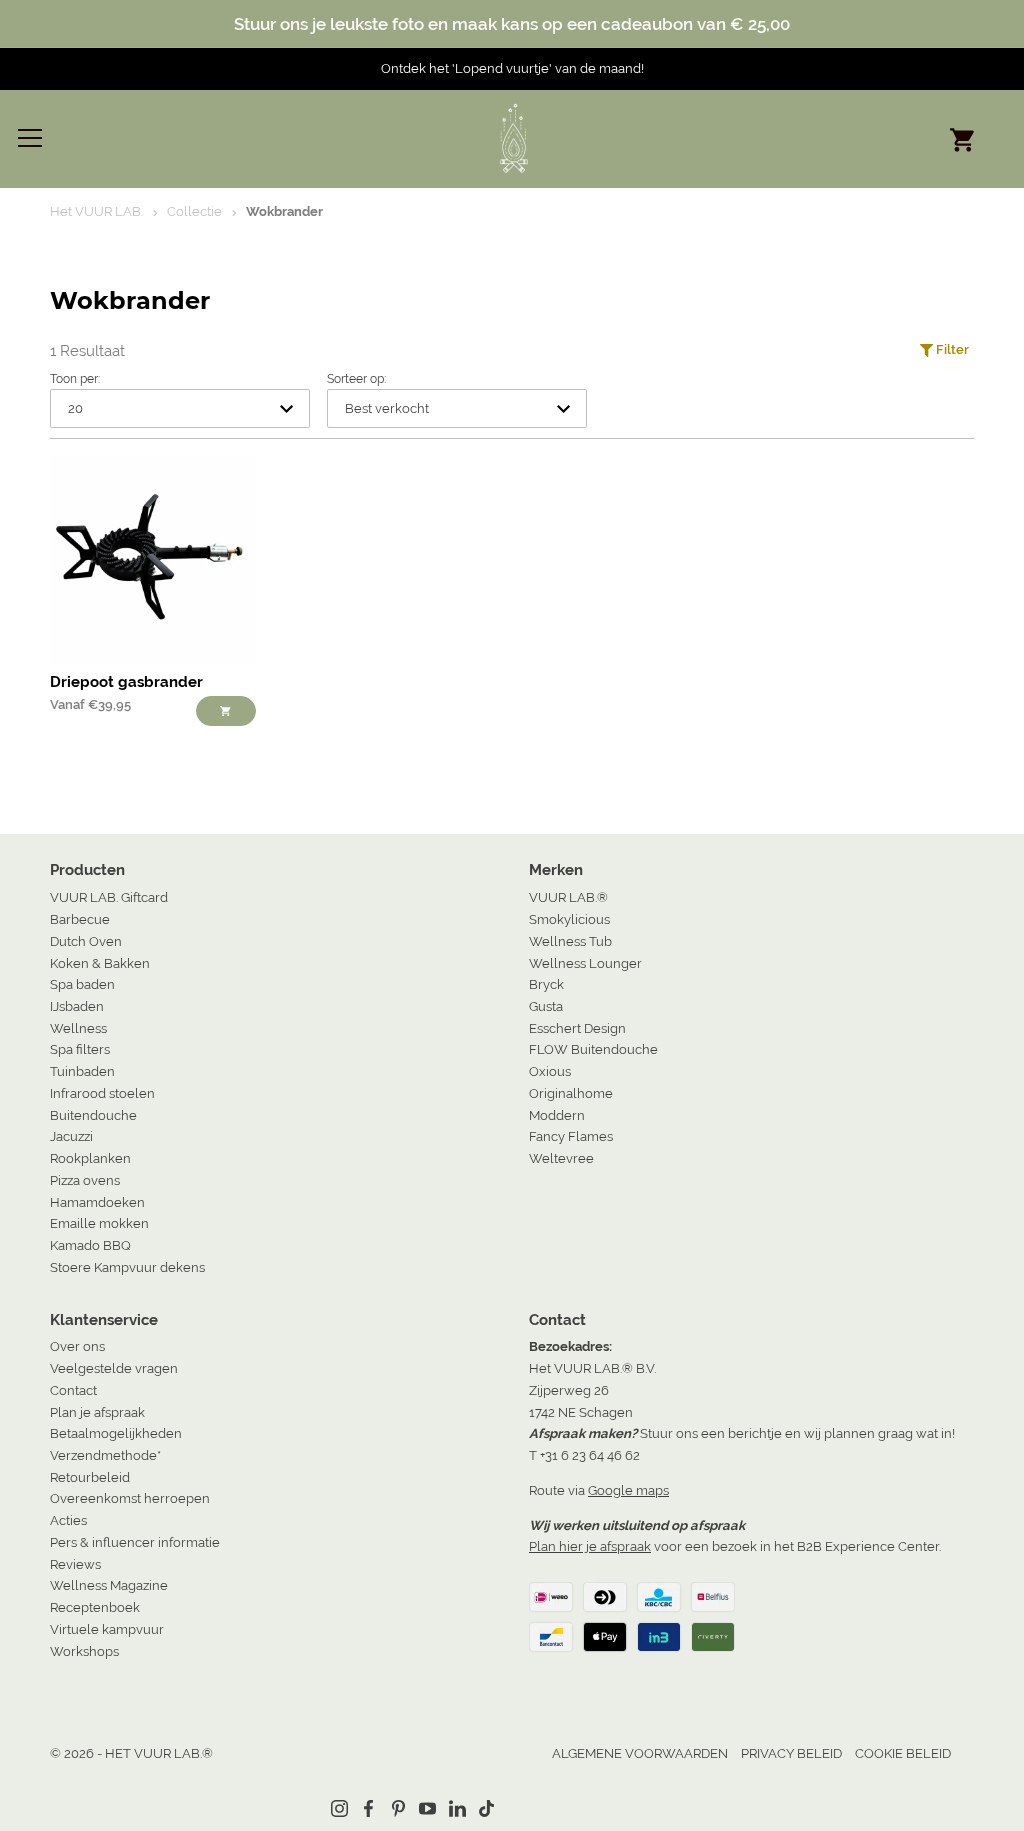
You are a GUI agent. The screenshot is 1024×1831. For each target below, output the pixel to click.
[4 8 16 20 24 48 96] (180, 408)
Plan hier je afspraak (590, 1546)
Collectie (194, 211)
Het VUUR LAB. (96, 211)
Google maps (628, 1490)
